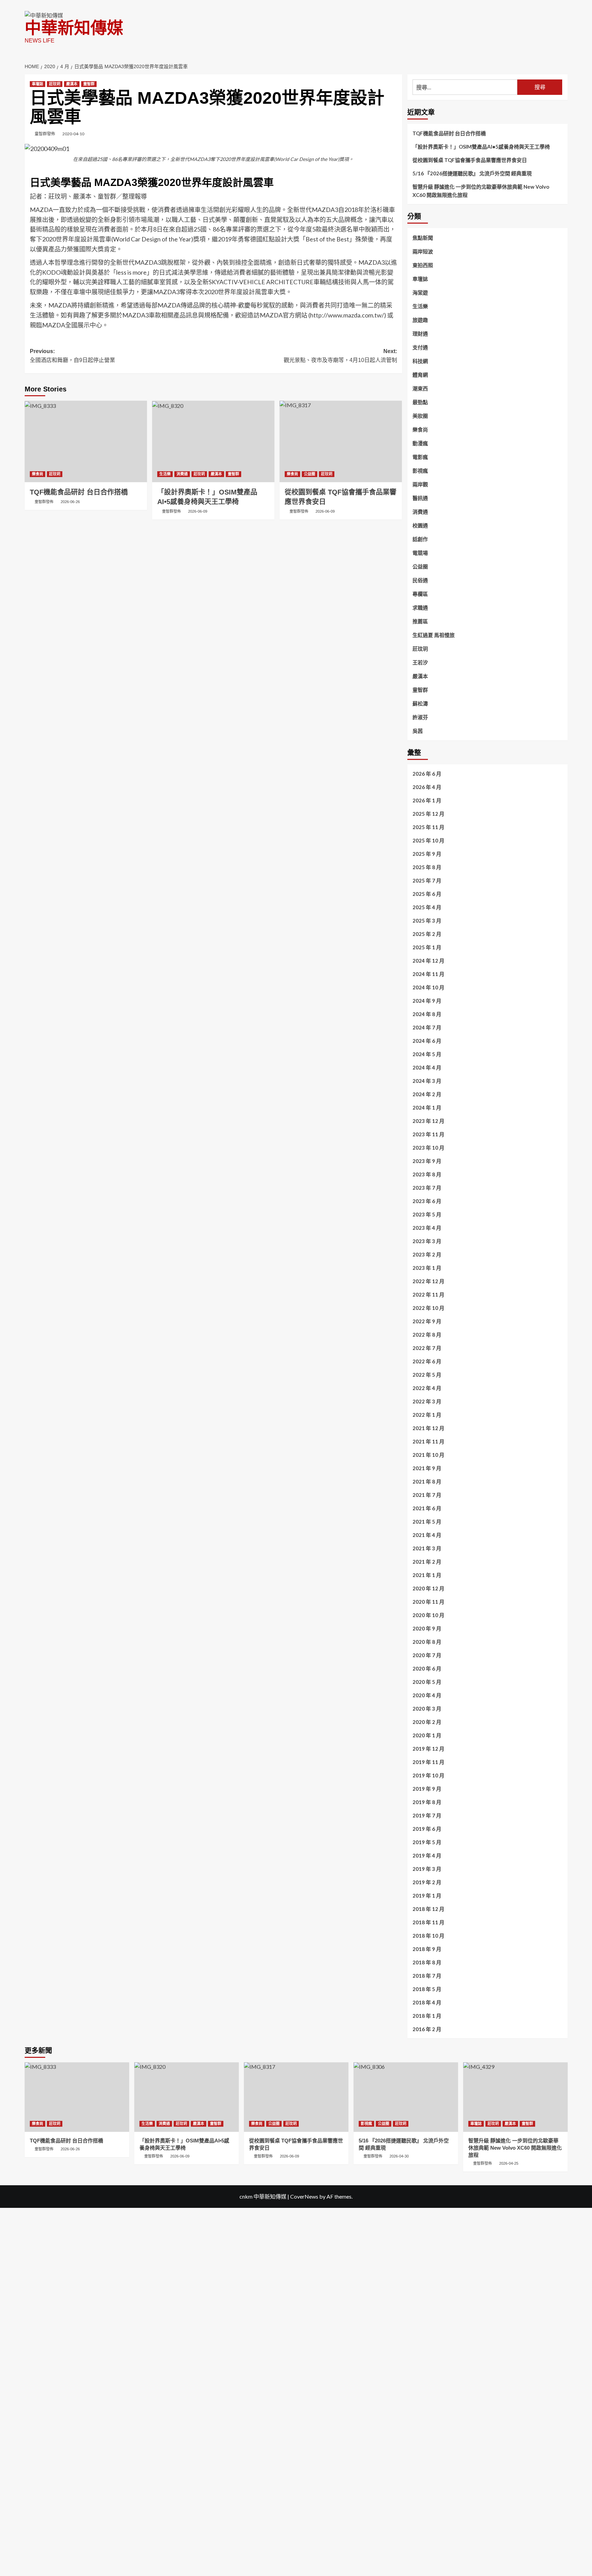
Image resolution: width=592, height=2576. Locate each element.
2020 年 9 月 (427, 1628)
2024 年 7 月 (427, 1027)
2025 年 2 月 (427, 934)
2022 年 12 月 (428, 1281)
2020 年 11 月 (428, 1602)
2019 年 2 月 (427, 1882)
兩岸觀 (420, 484)
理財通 (420, 334)
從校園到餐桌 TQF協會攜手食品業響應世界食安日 (470, 160)
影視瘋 (420, 471)
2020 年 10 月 (428, 1615)
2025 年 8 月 (427, 867)
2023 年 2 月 (427, 1254)
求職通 (420, 608)
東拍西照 (423, 265)
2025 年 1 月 (427, 947)
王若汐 (420, 662)
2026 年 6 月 (427, 774)
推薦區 (420, 621)
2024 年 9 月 (427, 1001)
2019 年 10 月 (428, 1775)
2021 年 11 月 (428, 1441)
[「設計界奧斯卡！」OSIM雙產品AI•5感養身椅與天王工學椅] (213, 441)
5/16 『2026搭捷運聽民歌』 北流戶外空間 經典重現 (472, 173)
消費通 (182, 474)
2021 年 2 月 (427, 1562)
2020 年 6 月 (427, 1668)
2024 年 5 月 (427, 1054)
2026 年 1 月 (427, 800)
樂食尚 (38, 474)
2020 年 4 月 (427, 1695)
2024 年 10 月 (428, 987)
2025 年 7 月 (427, 880)
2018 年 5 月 (427, 1989)
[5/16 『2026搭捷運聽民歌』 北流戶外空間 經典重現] (406, 2097)
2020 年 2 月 (427, 1722)
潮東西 (420, 388)
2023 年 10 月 (428, 1148)
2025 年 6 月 (427, 894)
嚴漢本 (72, 84)
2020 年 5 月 (427, 1682)
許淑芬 (420, 717)
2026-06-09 (198, 511)
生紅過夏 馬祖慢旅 (434, 635)
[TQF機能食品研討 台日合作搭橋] (86, 441)
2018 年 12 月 (428, 1909)
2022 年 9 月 (427, 1321)
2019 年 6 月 (427, 1829)
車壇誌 (38, 84)
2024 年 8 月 (427, 1014)
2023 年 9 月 (427, 1161)
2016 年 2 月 (427, 2029)
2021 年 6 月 (427, 1508)
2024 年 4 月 (427, 1067)
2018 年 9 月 (427, 1949)
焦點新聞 (423, 238)
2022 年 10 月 (428, 1308)
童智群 (89, 84)
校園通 (420, 525)
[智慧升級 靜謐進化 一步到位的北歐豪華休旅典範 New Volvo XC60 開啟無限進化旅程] (515, 2097)
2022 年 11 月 (428, 1295)
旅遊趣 (420, 320)
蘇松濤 (420, 703)
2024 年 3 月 (427, 1081)
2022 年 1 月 (427, 1415)
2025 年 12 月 (428, 814)
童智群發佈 (45, 134)
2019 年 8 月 (427, 1802)
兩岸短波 (423, 251)
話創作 (420, 539)
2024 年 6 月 (427, 1041)
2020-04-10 (73, 134)
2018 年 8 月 (427, 1962)
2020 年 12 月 (428, 1588)
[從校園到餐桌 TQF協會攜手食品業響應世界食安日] (341, 441)
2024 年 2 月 (427, 1094)
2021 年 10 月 (428, 1455)
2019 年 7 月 (427, 1815)
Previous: (72, 356)
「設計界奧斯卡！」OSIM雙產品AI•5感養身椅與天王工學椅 (481, 147)
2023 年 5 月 (427, 1214)
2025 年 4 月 (427, 907)
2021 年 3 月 (427, 1548)
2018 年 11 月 (428, 1922)
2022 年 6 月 (427, 1361)
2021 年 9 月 (427, 1468)
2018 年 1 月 (427, 2016)
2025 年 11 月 (428, 827)
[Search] (563, 64)
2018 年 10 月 (428, 1936)
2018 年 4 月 (427, 2002)
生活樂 (165, 474)
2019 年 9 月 (427, 1789)
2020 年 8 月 (427, 1642)
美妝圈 (420, 416)
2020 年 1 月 (427, 1735)
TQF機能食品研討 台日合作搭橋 (79, 492)
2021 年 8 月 (427, 1481)
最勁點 (420, 402)
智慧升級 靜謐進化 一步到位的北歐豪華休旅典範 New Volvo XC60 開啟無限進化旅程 (481, 191)
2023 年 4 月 (427, 1228)
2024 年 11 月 (428, 974)
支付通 (420, 347)
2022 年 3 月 (427, 1401)
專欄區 (420, 594)
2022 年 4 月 (427, 1388)
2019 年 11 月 (428, 1762)
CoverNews (304, 2196)
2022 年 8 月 (427, 1335)
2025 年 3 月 (427, 921)
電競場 (420, 553)
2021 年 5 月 (427, 1522)
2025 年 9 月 (427, 854)
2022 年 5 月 (427, 1375)
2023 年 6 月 (427, 1201)
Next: (340, 356)
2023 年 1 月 (427, 1268)
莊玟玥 (55, 84)
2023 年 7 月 (427, 1188)
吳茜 (418, 731)
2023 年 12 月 (428, 1121)
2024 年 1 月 (427, 1108)
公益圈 (310, 474)
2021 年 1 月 (427, 1575)
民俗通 (420, 580)
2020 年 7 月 (427, 1655)
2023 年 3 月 (427, 1241)
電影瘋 (420, 457)
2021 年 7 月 (427, 1495)
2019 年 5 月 (427, 1842)
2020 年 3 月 (427, 1709)
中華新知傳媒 (74, 28)
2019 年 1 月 (427, 1896)
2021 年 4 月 (427, 1535)
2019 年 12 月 (428, 1749)
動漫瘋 (420, 443)
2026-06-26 (70, 502)
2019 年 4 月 (427, 1855)
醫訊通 (420, 498)
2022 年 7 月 (427, 1348)
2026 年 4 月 (427, 787)
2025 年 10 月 (428, 840)
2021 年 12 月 (428, 1428)
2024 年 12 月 (428, 961)
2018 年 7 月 (427, 1976)
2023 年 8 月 (427, 1174)
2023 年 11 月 (428, 1134)
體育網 (420, 375)
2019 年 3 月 (427, 1869)
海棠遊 (420, 292)
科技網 (420, 361)
